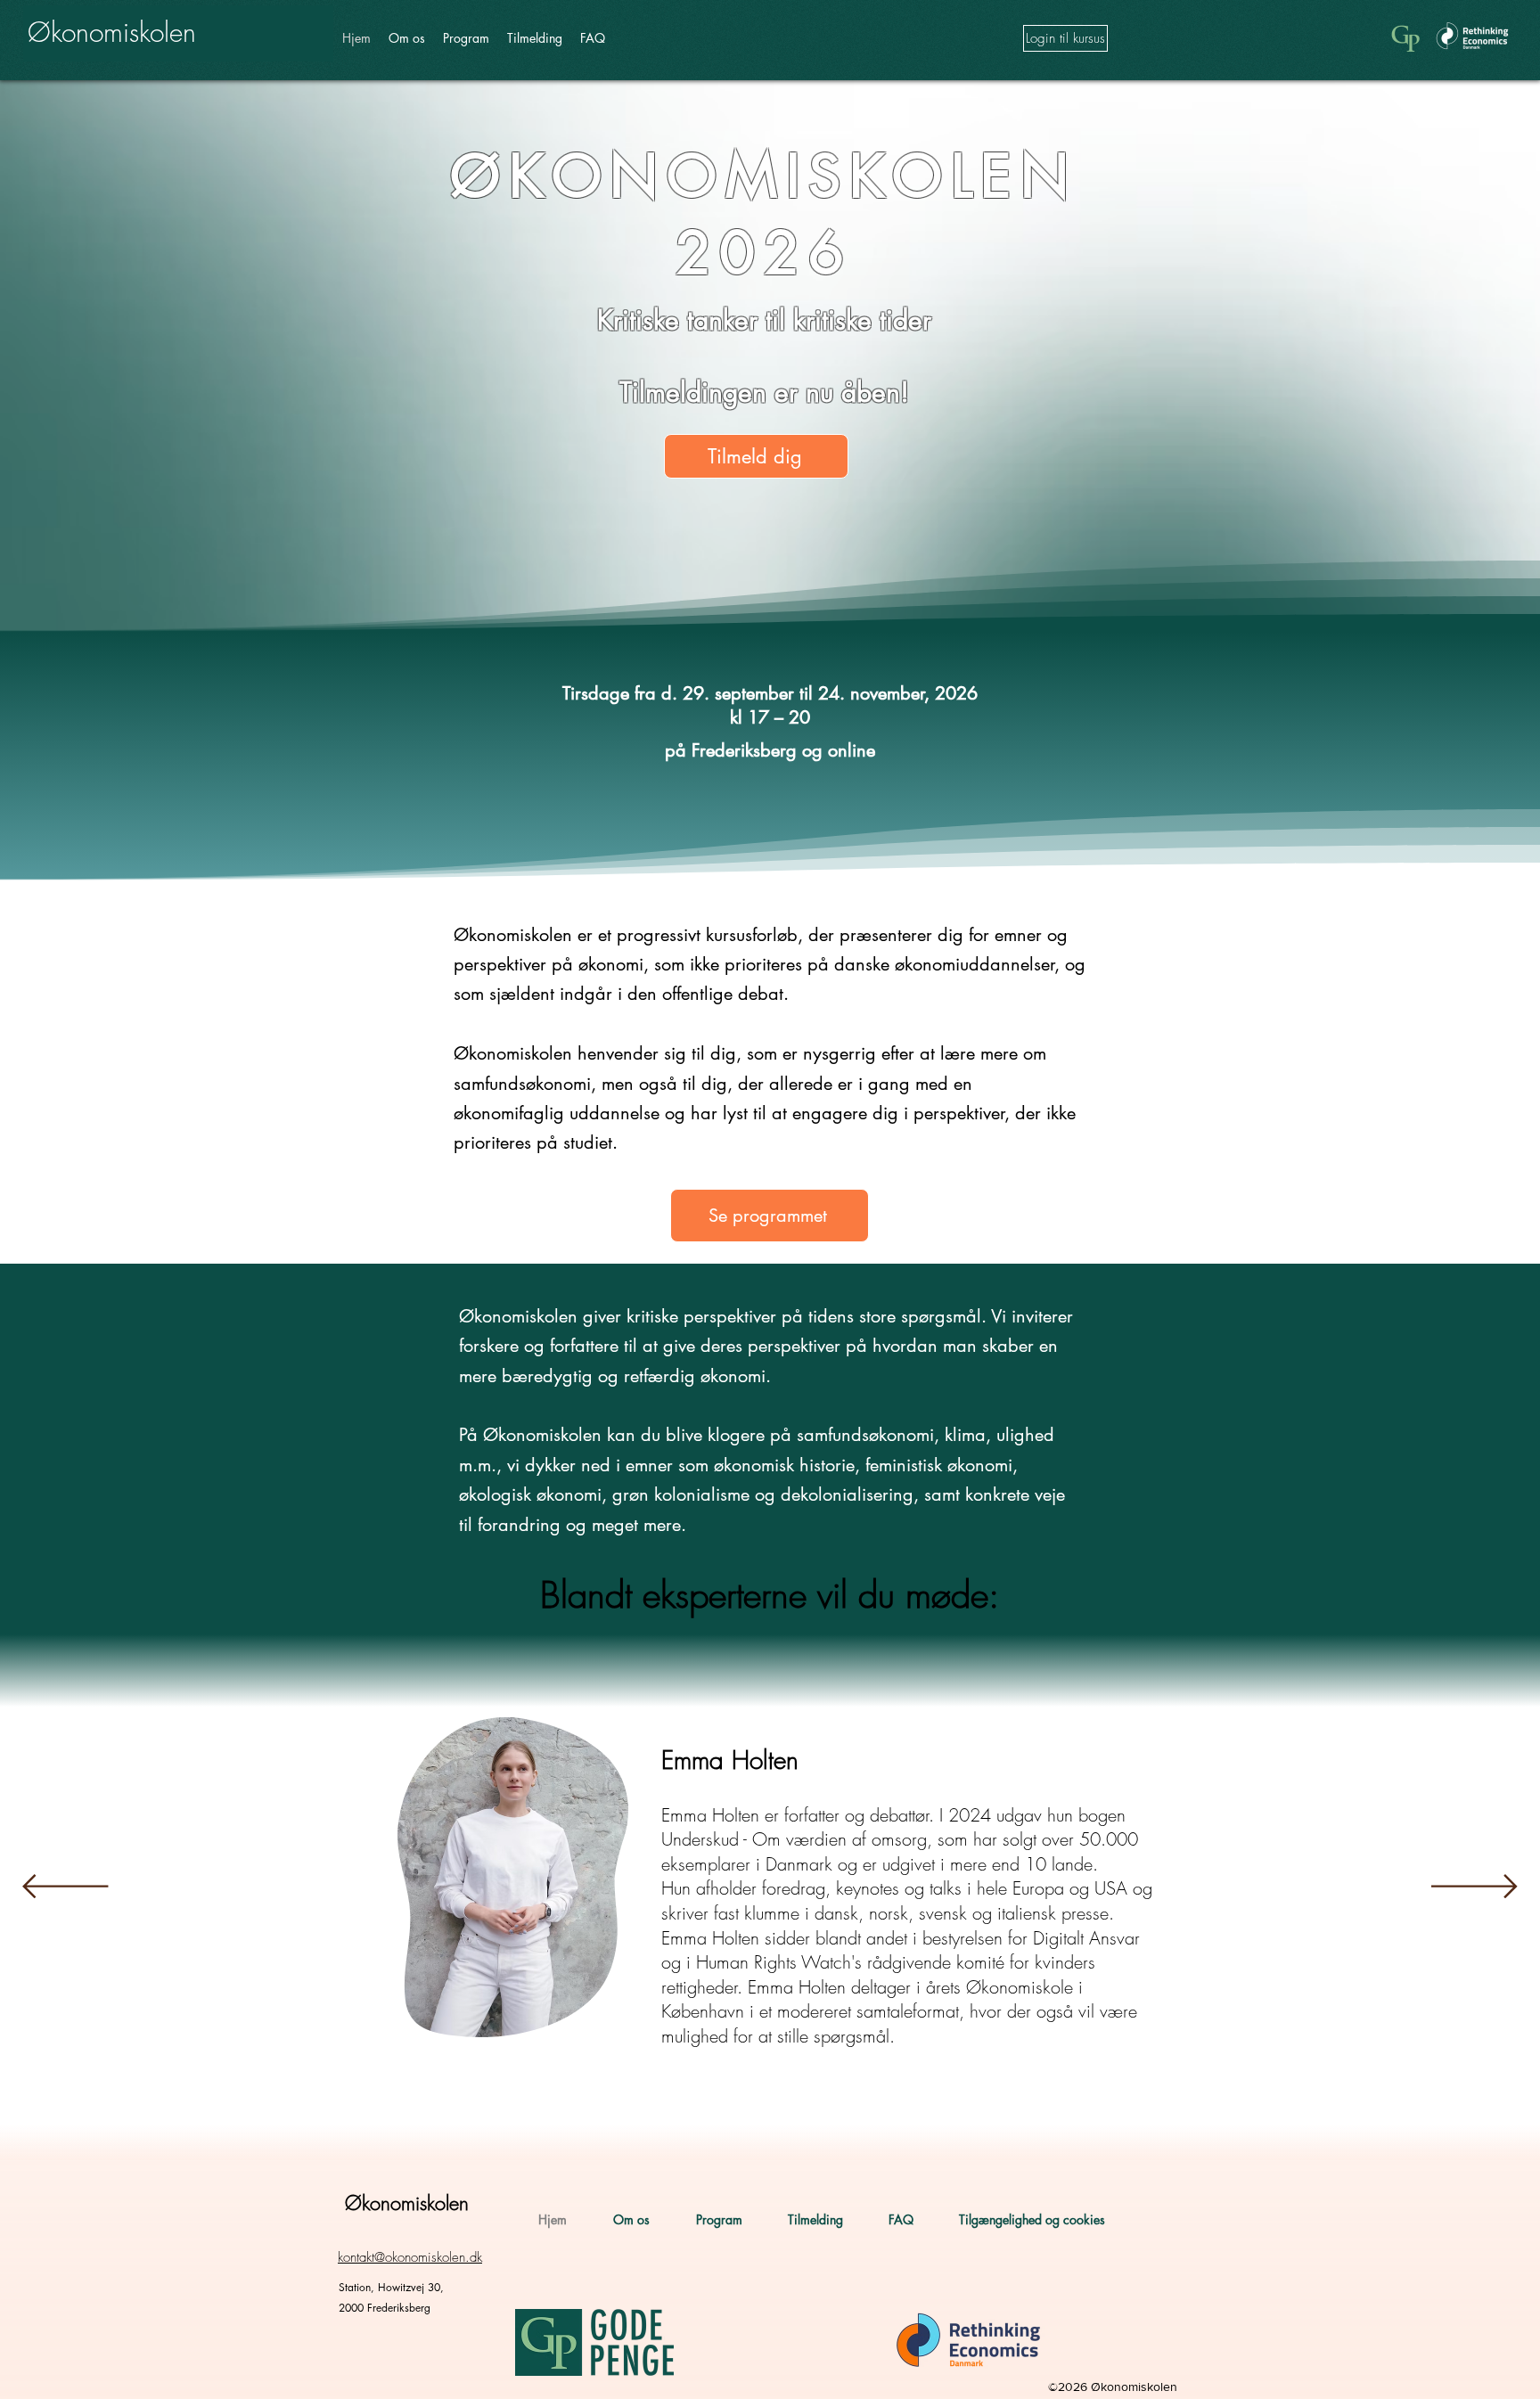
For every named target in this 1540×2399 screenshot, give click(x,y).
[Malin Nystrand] (935, 2096)
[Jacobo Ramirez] (881, 2096)
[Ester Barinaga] (774, 2096)
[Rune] (855, 2096)
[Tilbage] (66, 1887)
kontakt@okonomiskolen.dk (410, 2257)
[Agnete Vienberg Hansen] (748, 2096)
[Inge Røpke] (801, 2096)
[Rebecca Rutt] (721, 2096)
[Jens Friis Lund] (828, 2096)
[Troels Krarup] (637, 2096)
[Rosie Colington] (668, 2096)
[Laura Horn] (694, 2096)
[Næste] (1474, 1887)
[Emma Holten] (606, 2096)
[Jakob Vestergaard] (908, 2096)
